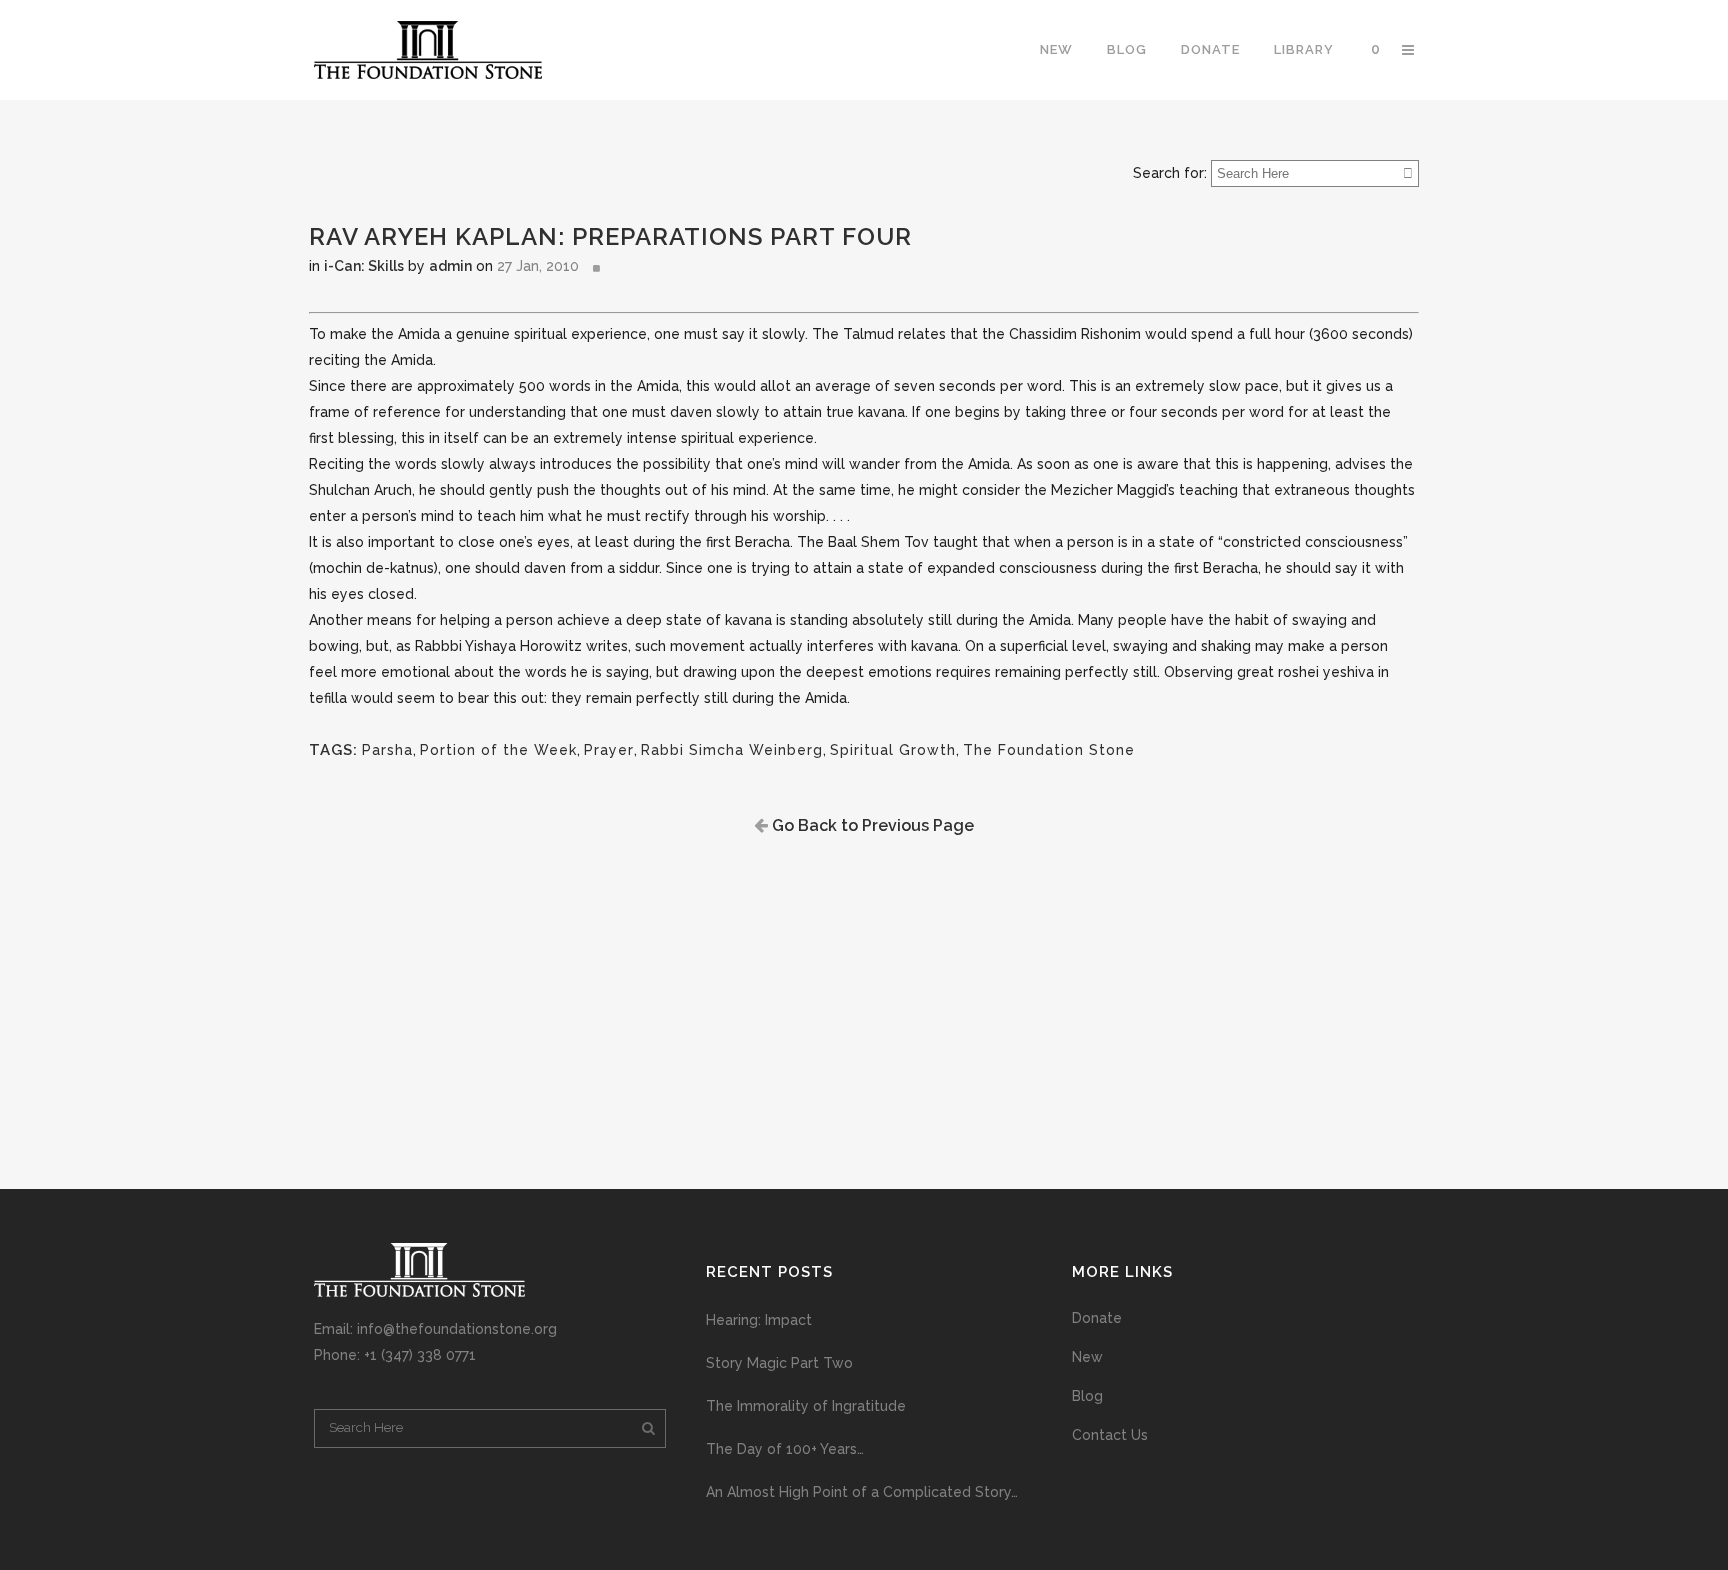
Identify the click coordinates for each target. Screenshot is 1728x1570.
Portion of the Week (498, 750)
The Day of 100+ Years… (785, 1449)
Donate (1097, 1318)
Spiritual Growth (893, 750)
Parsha (387, 750)
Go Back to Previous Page (871, 825)
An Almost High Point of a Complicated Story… (862, 1492)
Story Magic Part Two (779, 1363)
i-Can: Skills (364, 266)
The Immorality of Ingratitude (806, 1406)
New (1087, 1357)
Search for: (1170, 173)
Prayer (609, 750)
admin (450, 266)
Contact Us (1110, 1435)
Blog (1087, 1396)
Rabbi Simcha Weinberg (732, 750)
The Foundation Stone (1049, 750)
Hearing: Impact (759, 1320)
